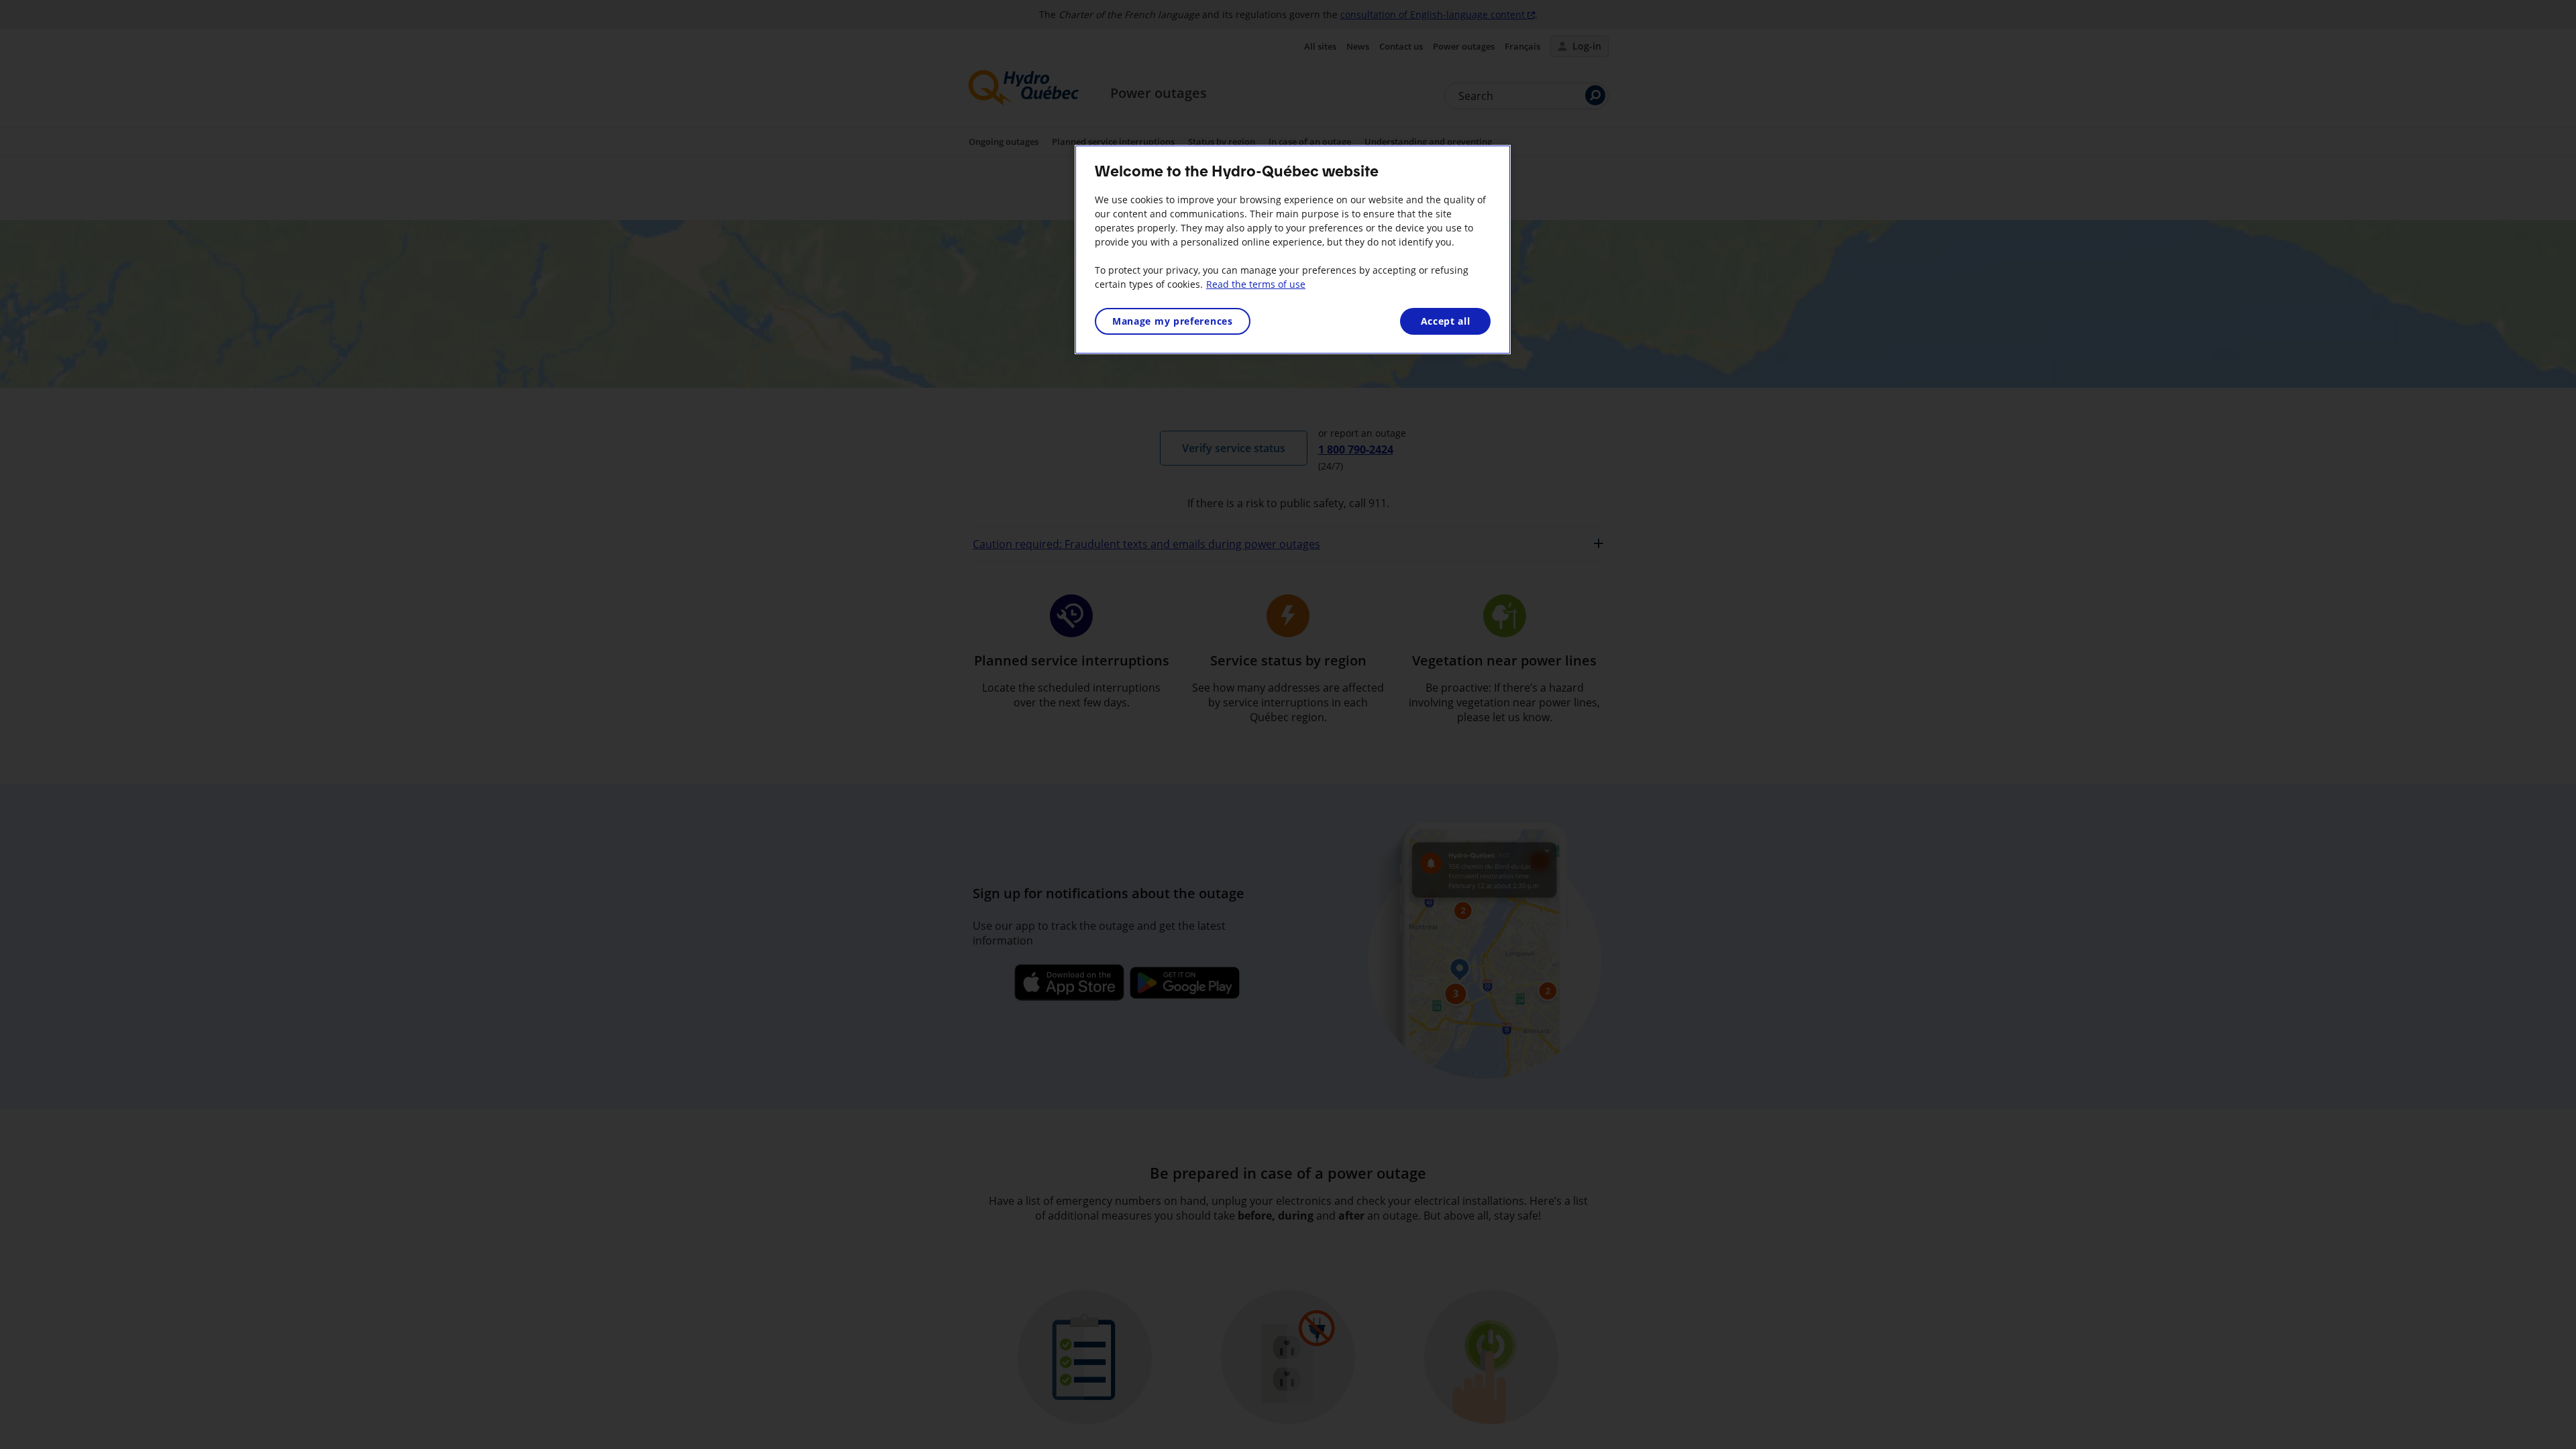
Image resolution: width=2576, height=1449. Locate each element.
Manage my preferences (1173, 321)
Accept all (1446, 321)
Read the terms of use (1256, 284)
